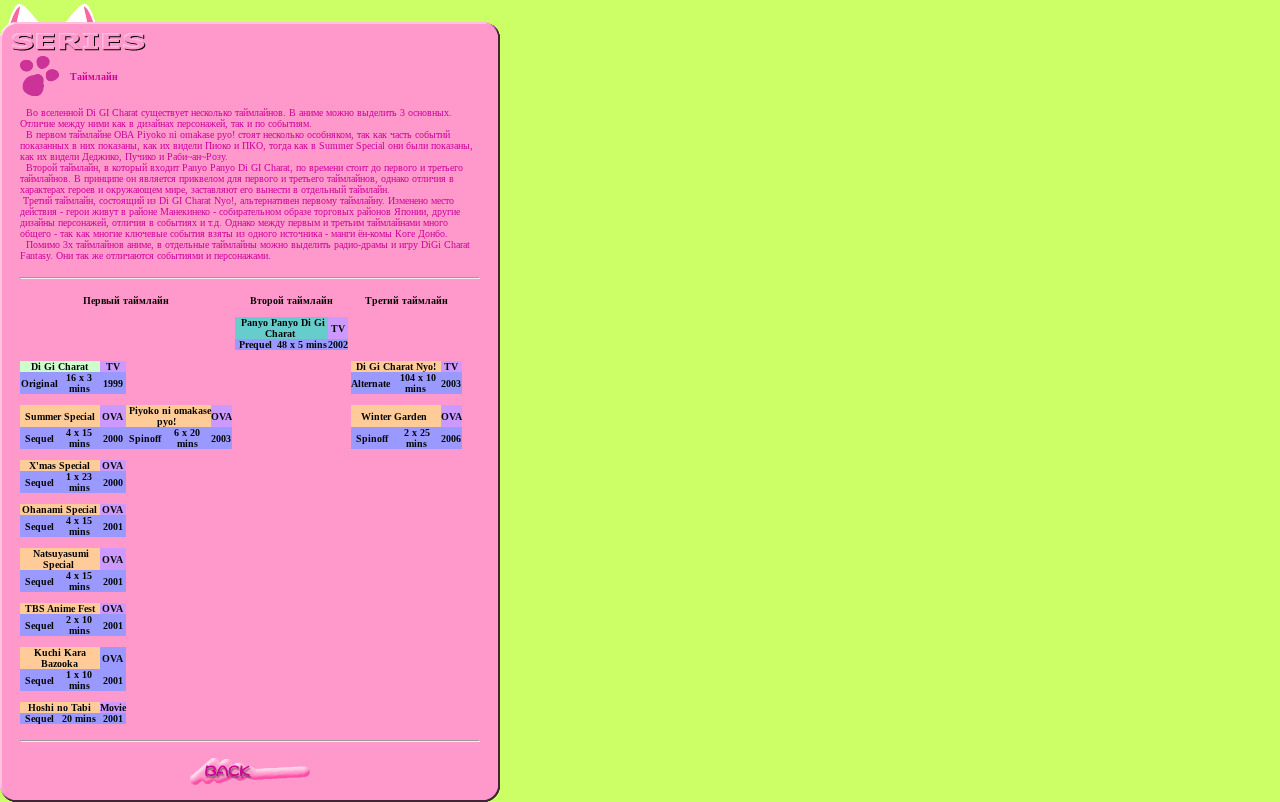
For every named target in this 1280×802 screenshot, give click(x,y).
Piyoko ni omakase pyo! (170, 416)
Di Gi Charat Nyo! (396, 366)
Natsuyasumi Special (59, 559)
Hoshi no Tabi (59, 707)
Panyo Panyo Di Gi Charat (283, 328)
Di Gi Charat (59, 366)
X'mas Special (61, 465)
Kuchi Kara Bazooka (60, 658)
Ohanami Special (59, 509)
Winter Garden (397, 416)
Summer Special (60, 416)
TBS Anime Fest (60, 608)
